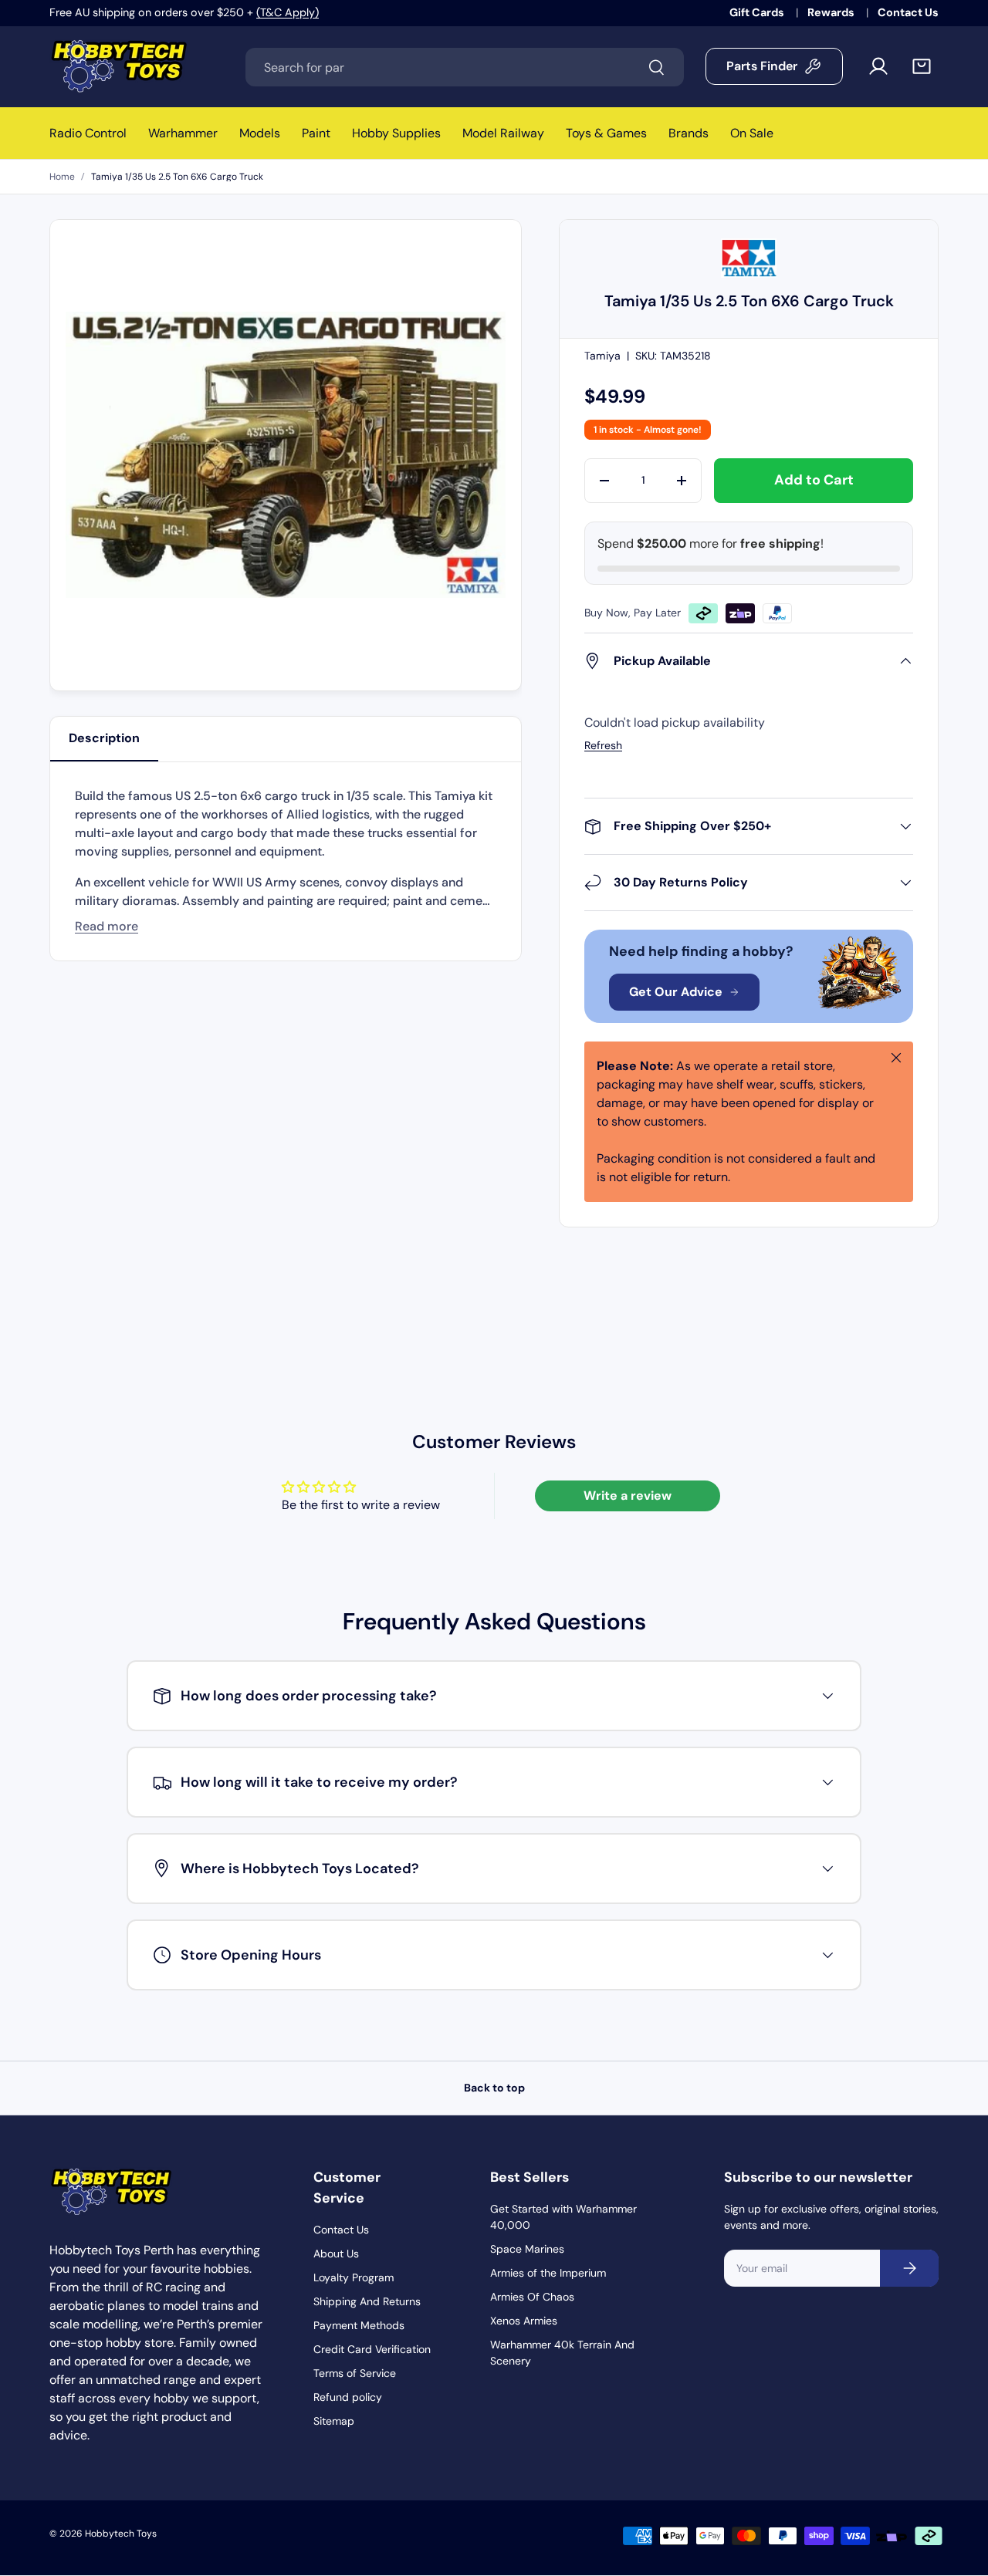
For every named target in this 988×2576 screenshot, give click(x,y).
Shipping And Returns (367, 2301)
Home (62, 177)
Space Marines (527, 2249)
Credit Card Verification (372, 2349)
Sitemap (334, 2421)
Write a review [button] (628, 1496)
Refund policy (348, 2397)
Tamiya (602, 356)
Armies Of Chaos (532, 2297)
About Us (336, 2254)
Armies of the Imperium (548, 2273)
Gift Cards (758, 12)
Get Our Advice (676, 992)
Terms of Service (355, 2373)
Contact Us (908, 12)
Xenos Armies (524, 2321)
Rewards (832, 12)
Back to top (494, 2088)
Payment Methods (359, 2325)
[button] (922, 66)
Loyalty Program (354, 2277)
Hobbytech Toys (121, 2534)
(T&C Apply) (288, 12)
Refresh (603, 745)
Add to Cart (814, 480)
